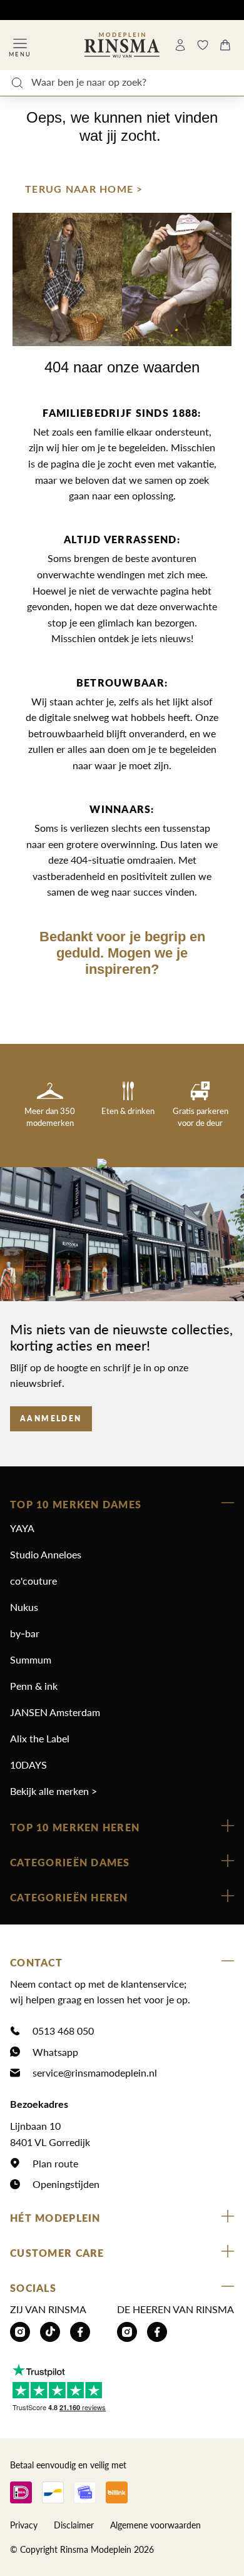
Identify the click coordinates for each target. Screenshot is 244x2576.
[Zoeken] (17, 83)
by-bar (25, 1633)
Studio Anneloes (46, 1554)
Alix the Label (40, 1738)
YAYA (22, 1528)
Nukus (24, 1607)
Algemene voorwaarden (155, 2525)
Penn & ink (34, 1686)
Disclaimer (74, 2525)
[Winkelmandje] (225, 45)
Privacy (24, 2525)
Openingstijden (66, 2184)
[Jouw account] (180, 45)
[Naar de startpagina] (122, 45)
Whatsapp (55, 2052)
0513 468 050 (63, 2031)
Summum (31, 1659)
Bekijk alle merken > (53, 1791)
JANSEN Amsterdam (55, 1712)
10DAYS (28, 1765)
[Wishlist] (203, 45)
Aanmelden (51, 1418)
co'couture (33, 1581)
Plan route (55, 2163)
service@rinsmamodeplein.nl (95, 2073)
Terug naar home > (84, 190)
